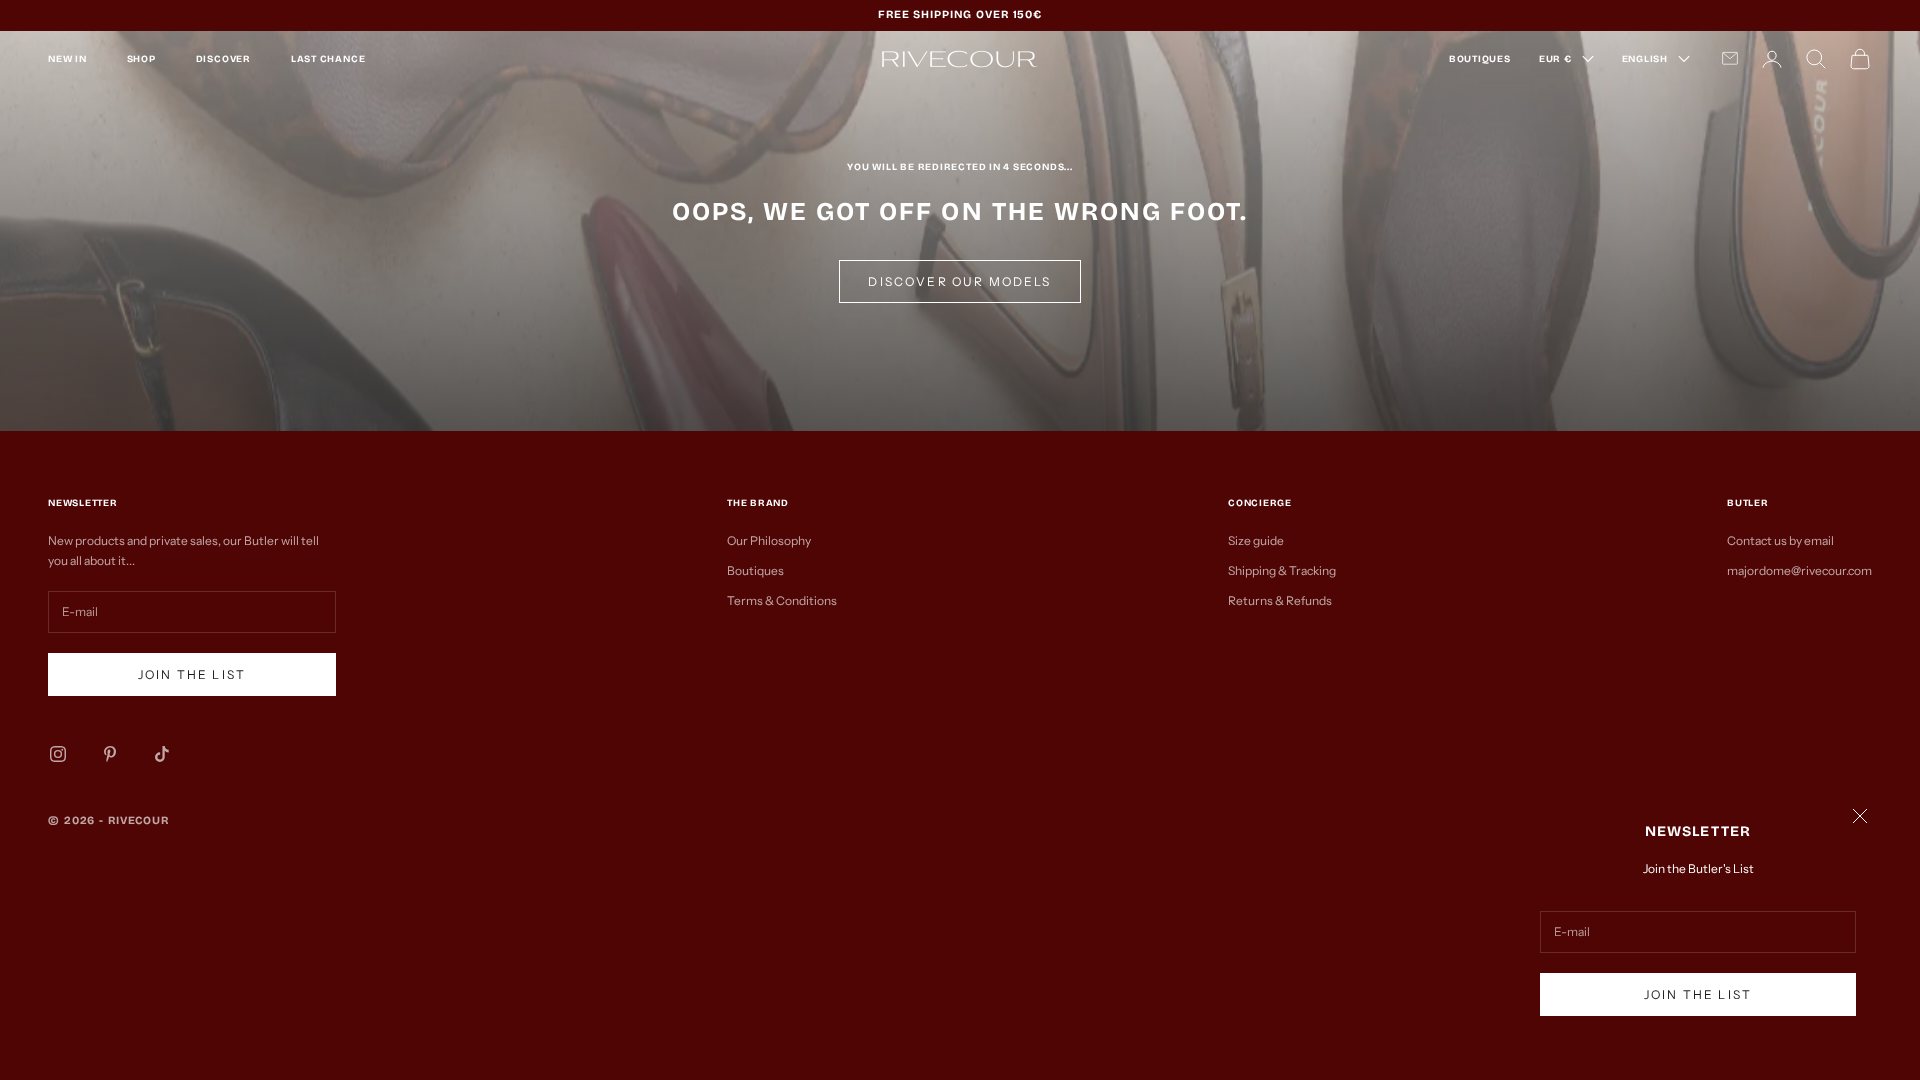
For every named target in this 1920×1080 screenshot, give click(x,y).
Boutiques (755, 570)
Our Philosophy (769, 540)
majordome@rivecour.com (1799, 570)
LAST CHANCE (328, 59)
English (1645, 59)
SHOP (141, 59)
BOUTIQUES (1480, 59)
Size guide (1256, 540)
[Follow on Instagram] (58, 754)
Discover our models (959, 281)
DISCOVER (223, 59)
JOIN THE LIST (1698, 994)
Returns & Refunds (1280, 600)
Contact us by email (1780, 540)
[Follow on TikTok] (162, 754)
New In (67, 59)
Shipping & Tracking (1282, 570)
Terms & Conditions (782, 600)
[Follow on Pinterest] (110, 754)
